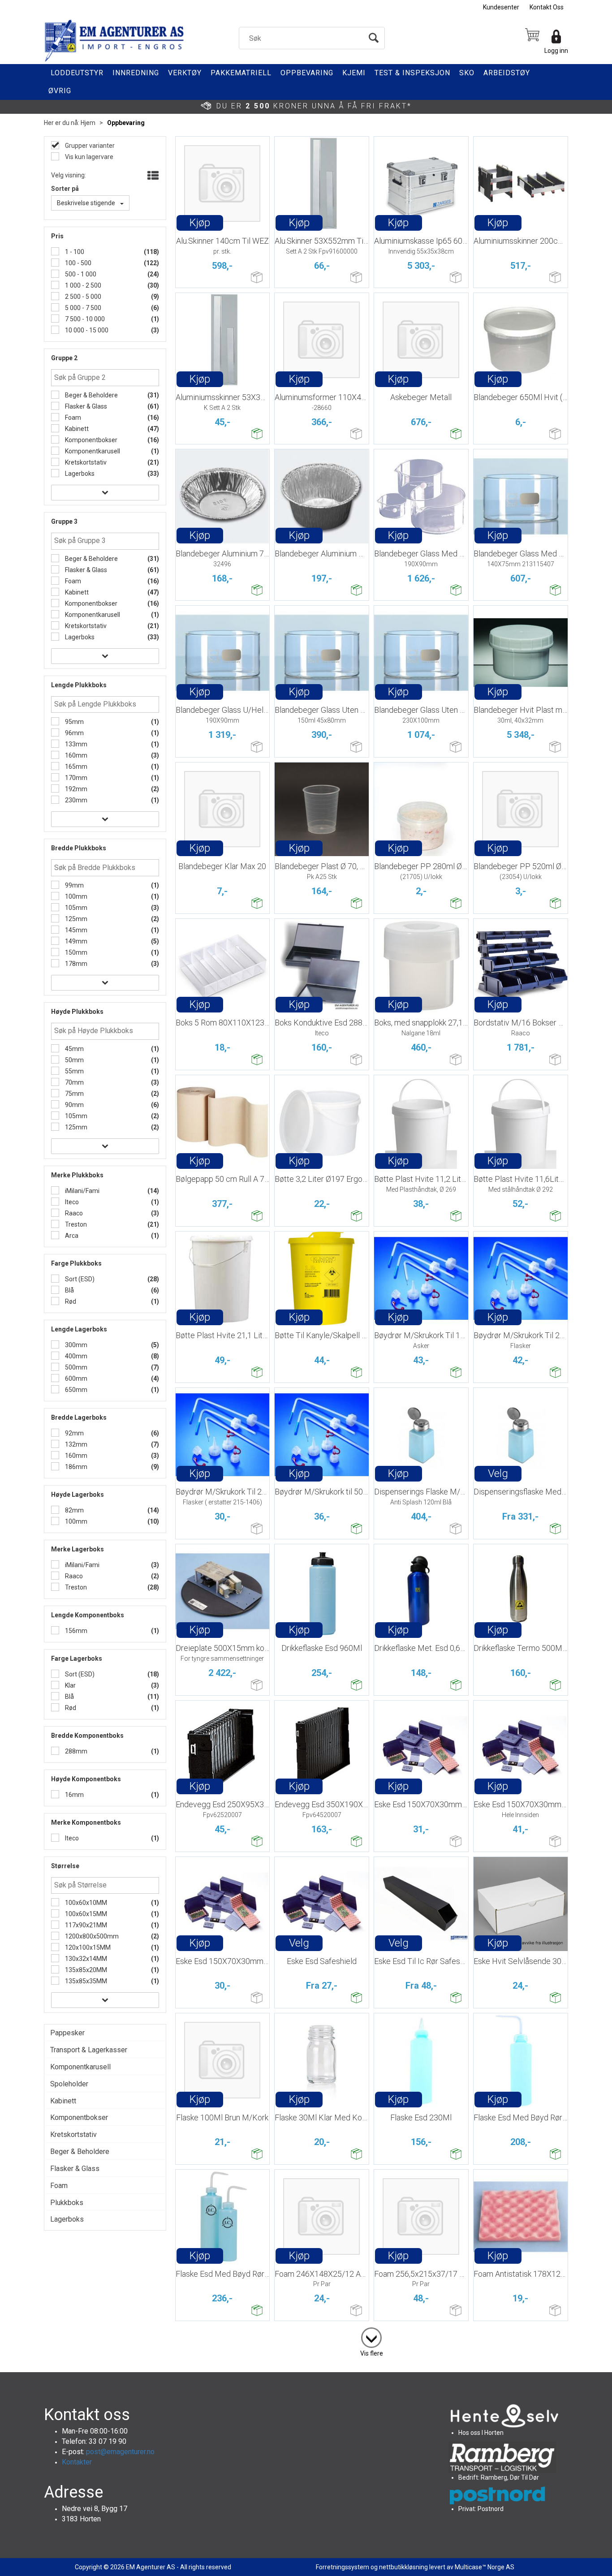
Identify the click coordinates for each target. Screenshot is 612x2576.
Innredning (136, 73)
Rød (70, 1301)
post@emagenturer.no (120, 2452)
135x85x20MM (85, 1970)
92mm (74, 1433)
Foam (72, 418)
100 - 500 (78, 263)
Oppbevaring (307, 73)
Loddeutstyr (77, 73)
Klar (70, 1685)
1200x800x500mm (91, 1936)
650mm (75, 1390)
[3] (371, 2336)
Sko (467, 73)
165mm (75, 767)
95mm (74, 722)
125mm (75, 919)
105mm (75, 908)
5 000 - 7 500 (82, 308)
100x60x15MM (85, 1914)
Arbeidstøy (507, 73)
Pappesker (67, 2033)
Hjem (88, 123)
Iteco (71, 1202)
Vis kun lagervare (88, 157)
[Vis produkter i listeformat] (152, 176)
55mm (74, 1071)
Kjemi (354, 73)
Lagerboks (79, 474)
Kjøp (200, 223)
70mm (74, 1082)
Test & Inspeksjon (412, 73)
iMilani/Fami (82, 1191)
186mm (75, 1467)
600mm (75, 1378)
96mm (74, 733)
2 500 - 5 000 (82, 297)
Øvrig (60, 91)
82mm (74, 1510)
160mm (75, 755)
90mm (74, 1105)
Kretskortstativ (85, 462)
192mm (75, 789)
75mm (74, 1094)
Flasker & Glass (85, 406)
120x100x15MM (87, 1947)
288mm (75, 1751)
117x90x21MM (85, 1925)
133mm (75, 744)
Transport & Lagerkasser (89, 2050)
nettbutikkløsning (403, 2567)
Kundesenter (501, 7)
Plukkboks (67, 2203)
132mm (75, 1444)
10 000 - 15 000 (86, 330)
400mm (75, 1356)
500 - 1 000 (80, 274)
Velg (498, 1473)
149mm (75, 941)
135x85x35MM (85, 1981)
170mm (75, 778)
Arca (71, 1236)
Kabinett (76, 429)
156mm (75, 1631)
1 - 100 (74, 252)
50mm (74, 1060)
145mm (75, 930)
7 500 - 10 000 (84, 319)
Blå (69, 1290)
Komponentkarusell (92, 451)
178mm (75, 964)
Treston (75, 1224)
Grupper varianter (89, 146)
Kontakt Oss (547, 7)
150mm (75, 952)
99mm (74, 885)
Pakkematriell (241, 73)
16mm (74, 1795)
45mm (74, 1049)
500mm (75, 1367)
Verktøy (185, 73)
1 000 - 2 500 (82, 285)
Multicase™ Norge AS (485, 2567)
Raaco (73, 1213)
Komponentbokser (91, 440)
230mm (75, 800)
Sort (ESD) (79, 1279)
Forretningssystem (343, 2567)
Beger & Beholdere (91, 395)
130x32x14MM (85, 1959)
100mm (75, 896)
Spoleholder (69, 2084)
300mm (75, 1345)
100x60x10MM (85, 1903)
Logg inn (556, 51)
